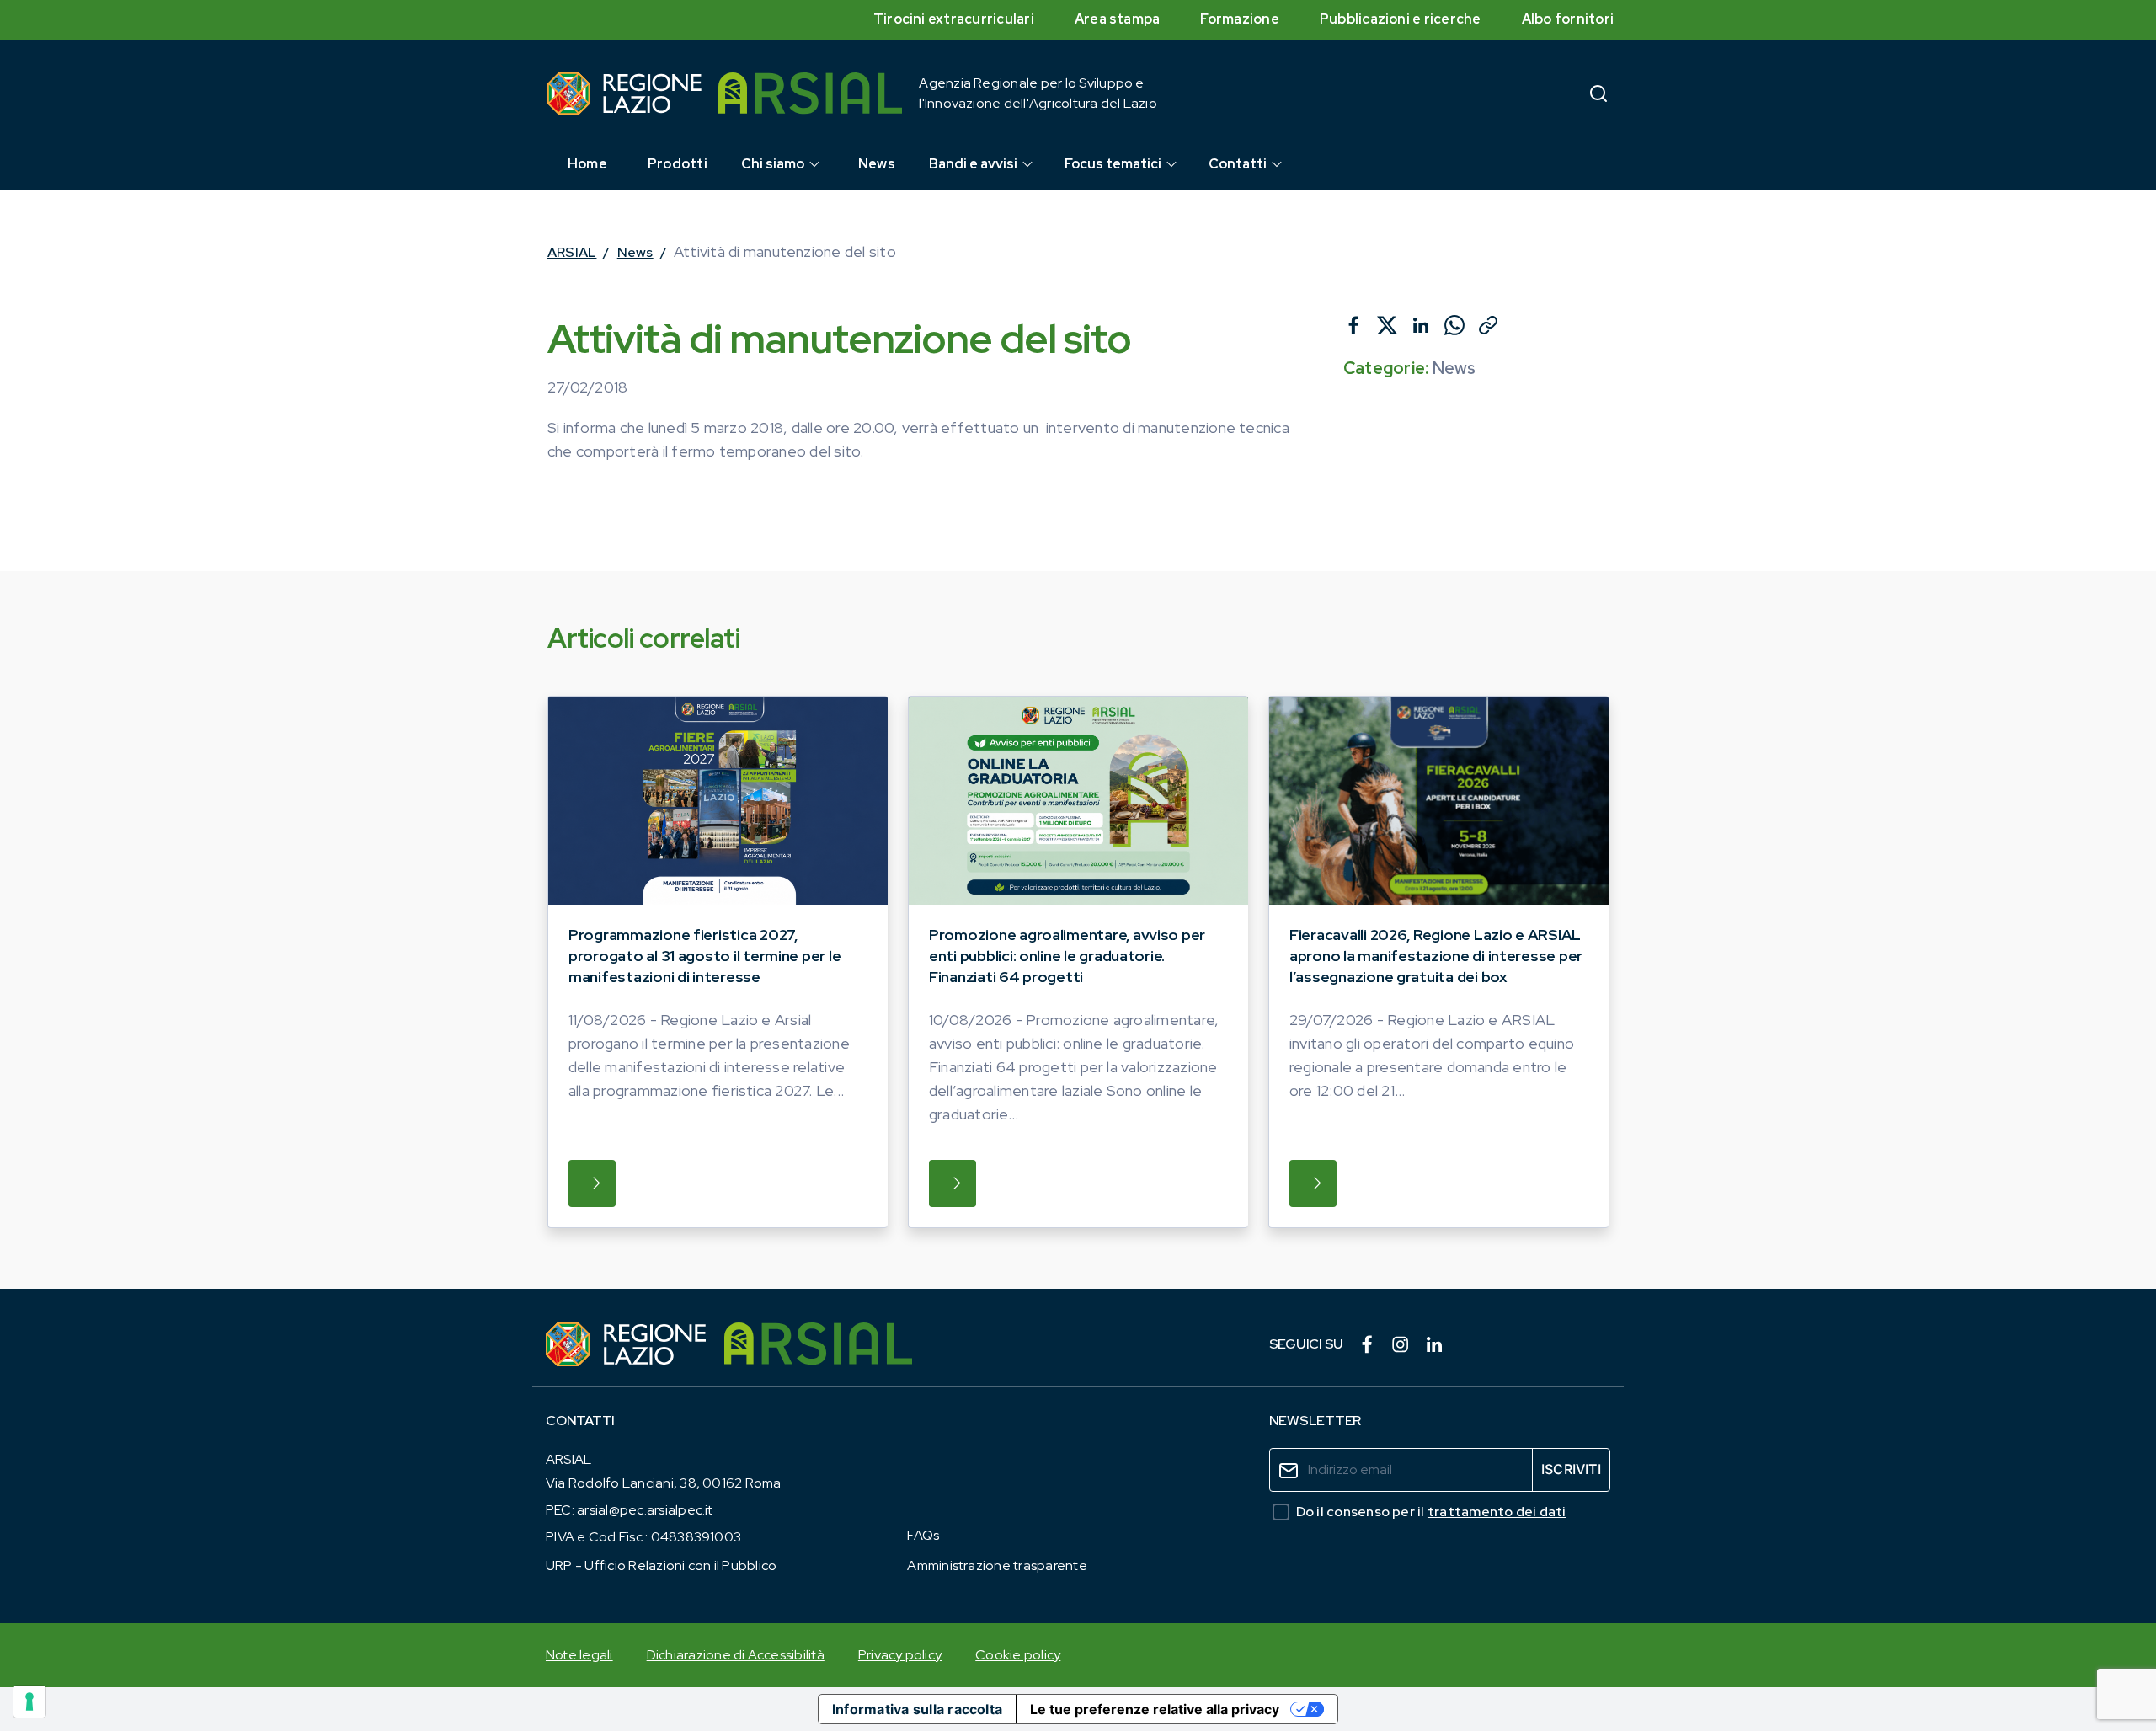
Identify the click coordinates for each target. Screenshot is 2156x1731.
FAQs (923, 1535)
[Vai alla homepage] (624, 93)
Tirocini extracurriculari (954, 19)
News (635, 252)
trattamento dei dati (1497, 1512)
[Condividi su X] (1387, 325)
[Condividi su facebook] (1353, 325)
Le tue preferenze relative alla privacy (1155, 1709)
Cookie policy (1018, 1655)
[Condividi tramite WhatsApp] (1454, 325)
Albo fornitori (1568, 19)
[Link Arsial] (818, 1344)
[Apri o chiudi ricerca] (1598, 93)
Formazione (1239, 19)
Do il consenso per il (1431, 1512)
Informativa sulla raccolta (917, 1709)
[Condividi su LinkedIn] (1421, 325)
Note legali (579, 1655)
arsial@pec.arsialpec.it (645, 1510)
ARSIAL (572, 252)
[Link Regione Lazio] (627, 1344)
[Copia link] (1488, 325)
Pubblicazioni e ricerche (1401, 19)
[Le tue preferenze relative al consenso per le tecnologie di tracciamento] (29, 1702)
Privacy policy (900, 1655)
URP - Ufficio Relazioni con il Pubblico (661, 1565)
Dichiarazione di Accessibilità (736, 1655)
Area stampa (1118, 19)
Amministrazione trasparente (997, 1565)
